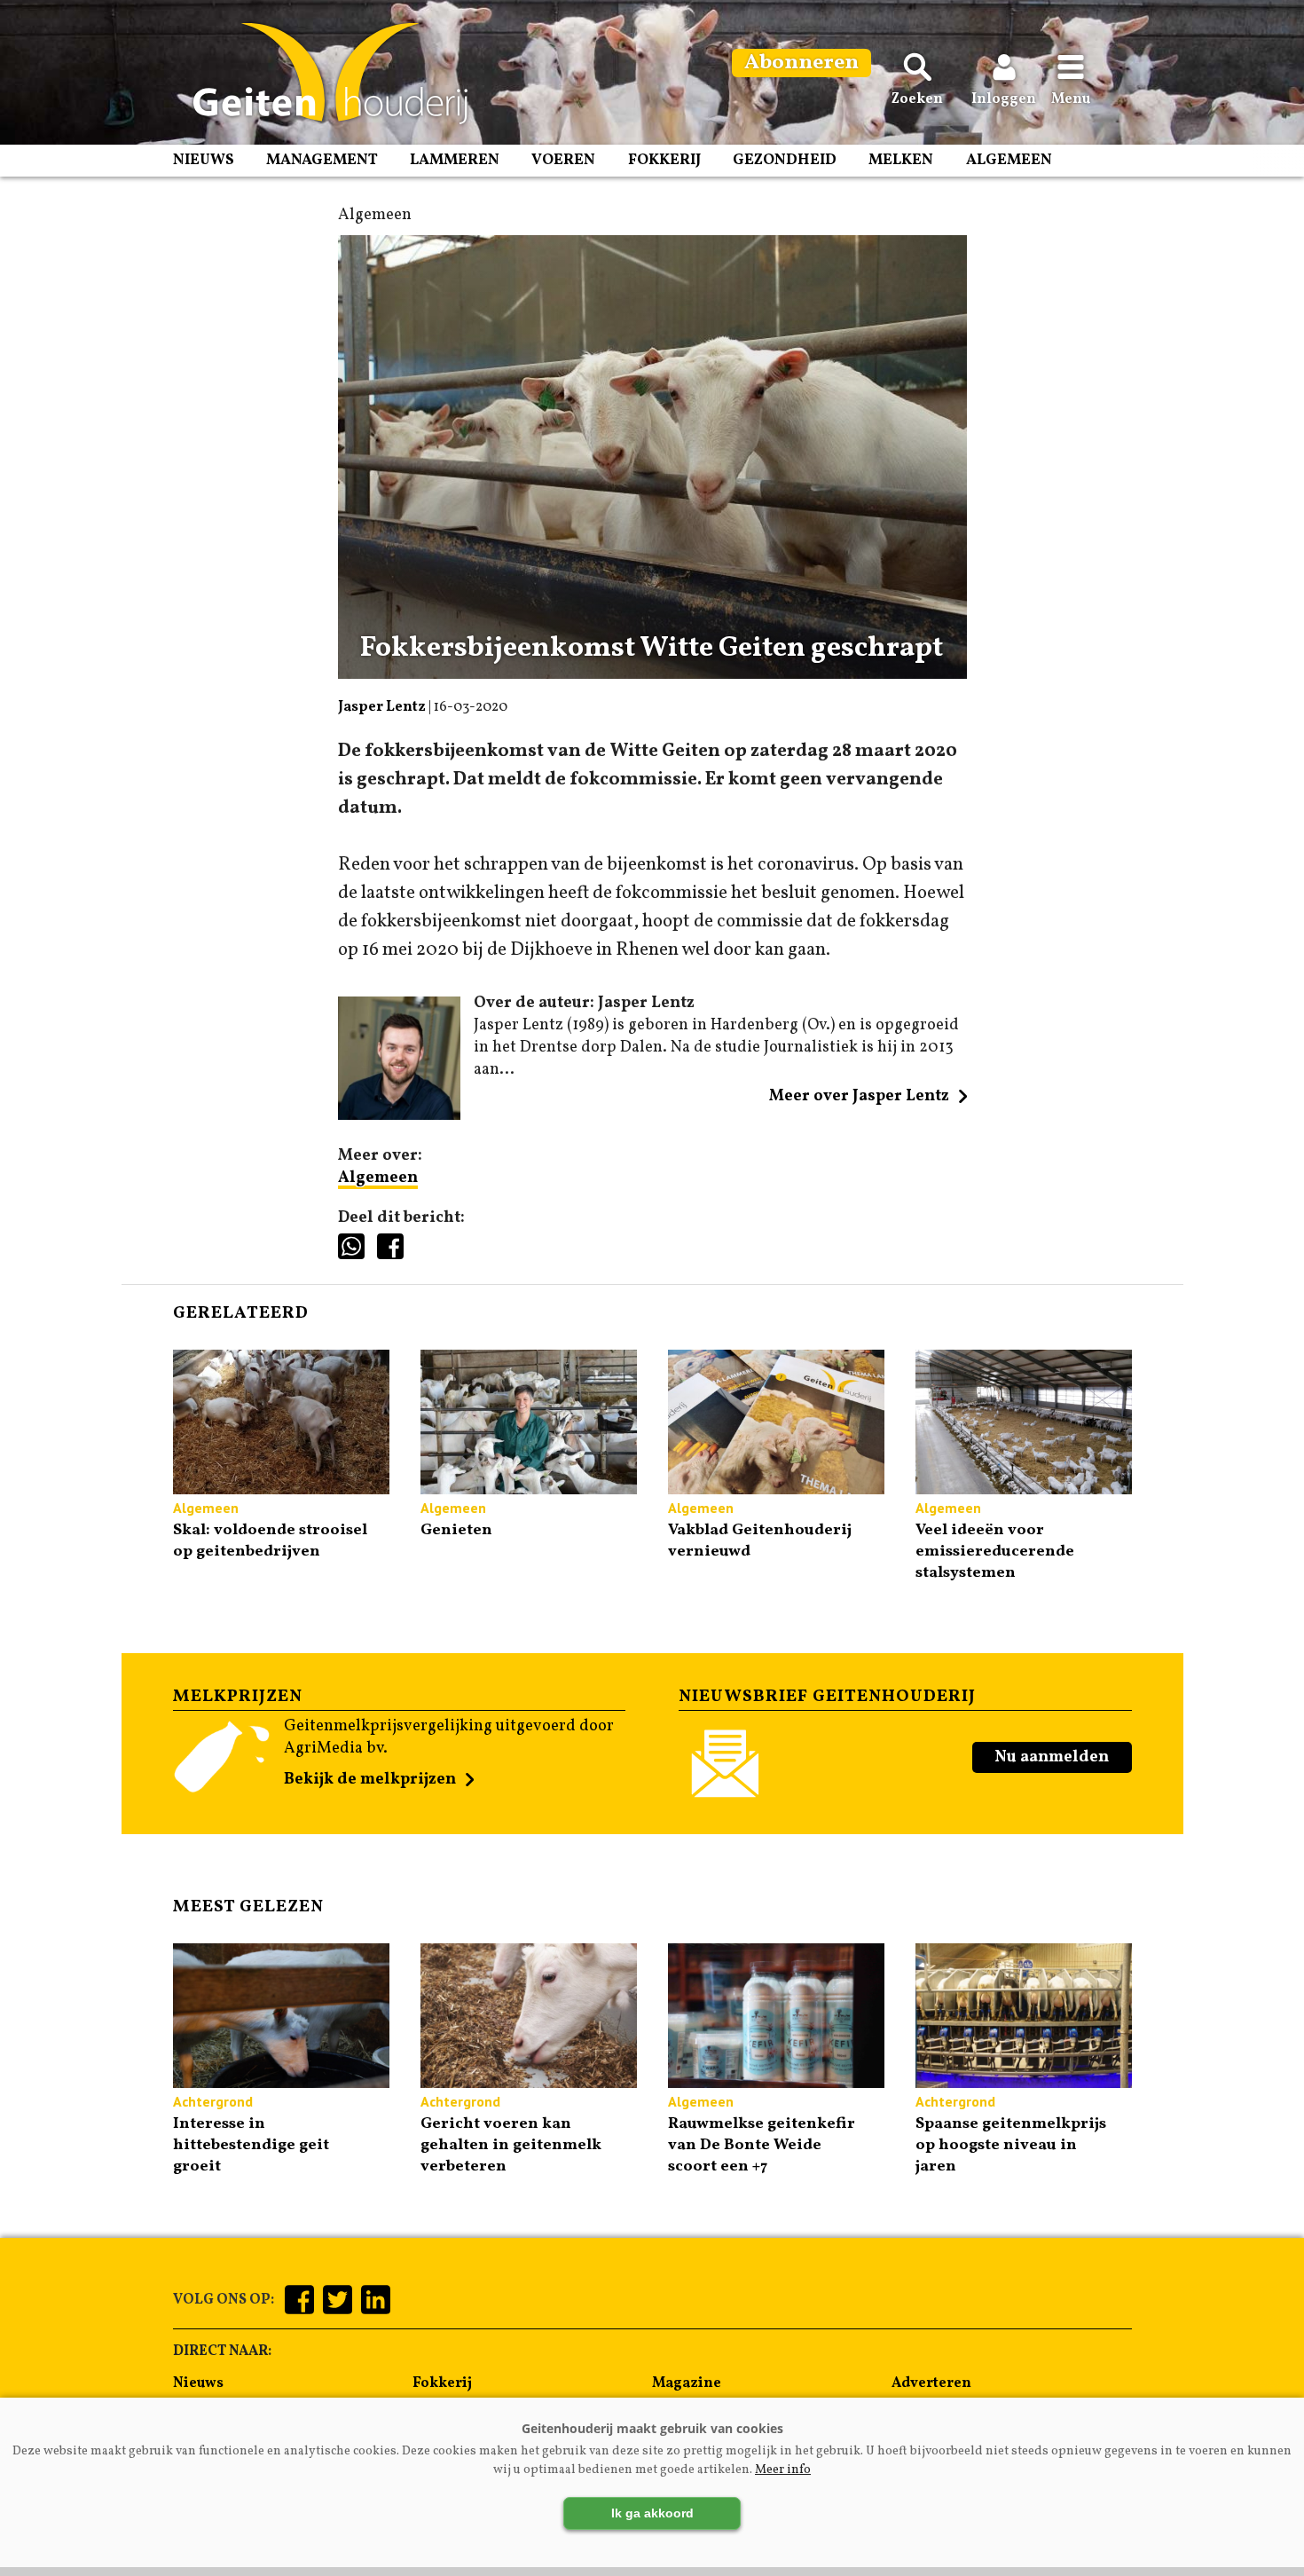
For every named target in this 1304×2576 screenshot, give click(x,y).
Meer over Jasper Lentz (859, 1096)
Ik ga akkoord (652, 2513)
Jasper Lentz (382, 707)
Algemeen (1009, 160)
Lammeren (455, 160)
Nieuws (204, 160)
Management (322, 160)
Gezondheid (785, 160)
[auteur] (400, 1116)
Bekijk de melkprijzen (370, 1780)
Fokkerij (664, 160)
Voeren (563, 160)
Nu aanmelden (1052, 1757)
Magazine (687, 2383)
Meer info (783, 2470)
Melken (901, 160)
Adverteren (931, 2383)
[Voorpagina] (322, 74)
